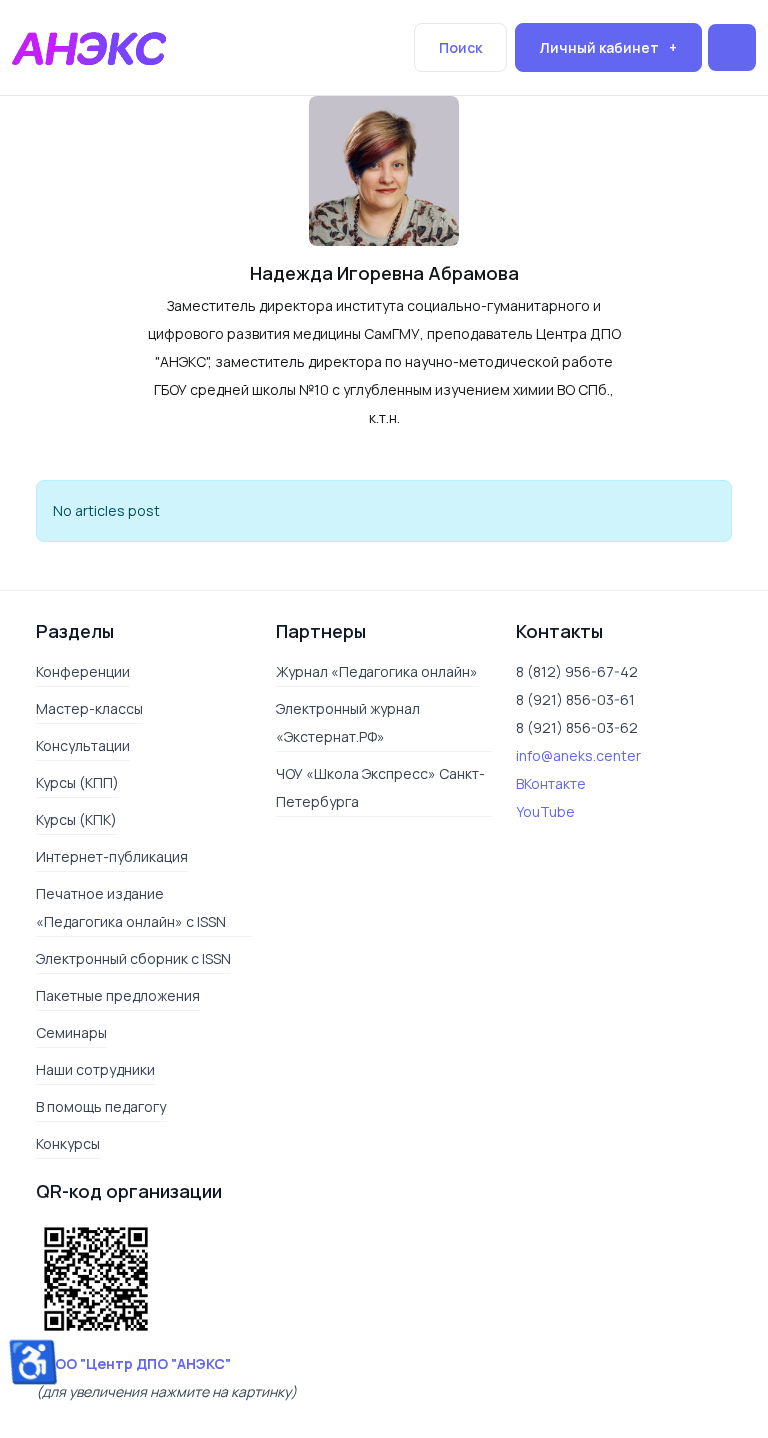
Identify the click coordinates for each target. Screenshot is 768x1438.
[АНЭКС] (89, 46)
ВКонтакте (551, 783)
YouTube (545, 811)
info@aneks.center (578, 755)
